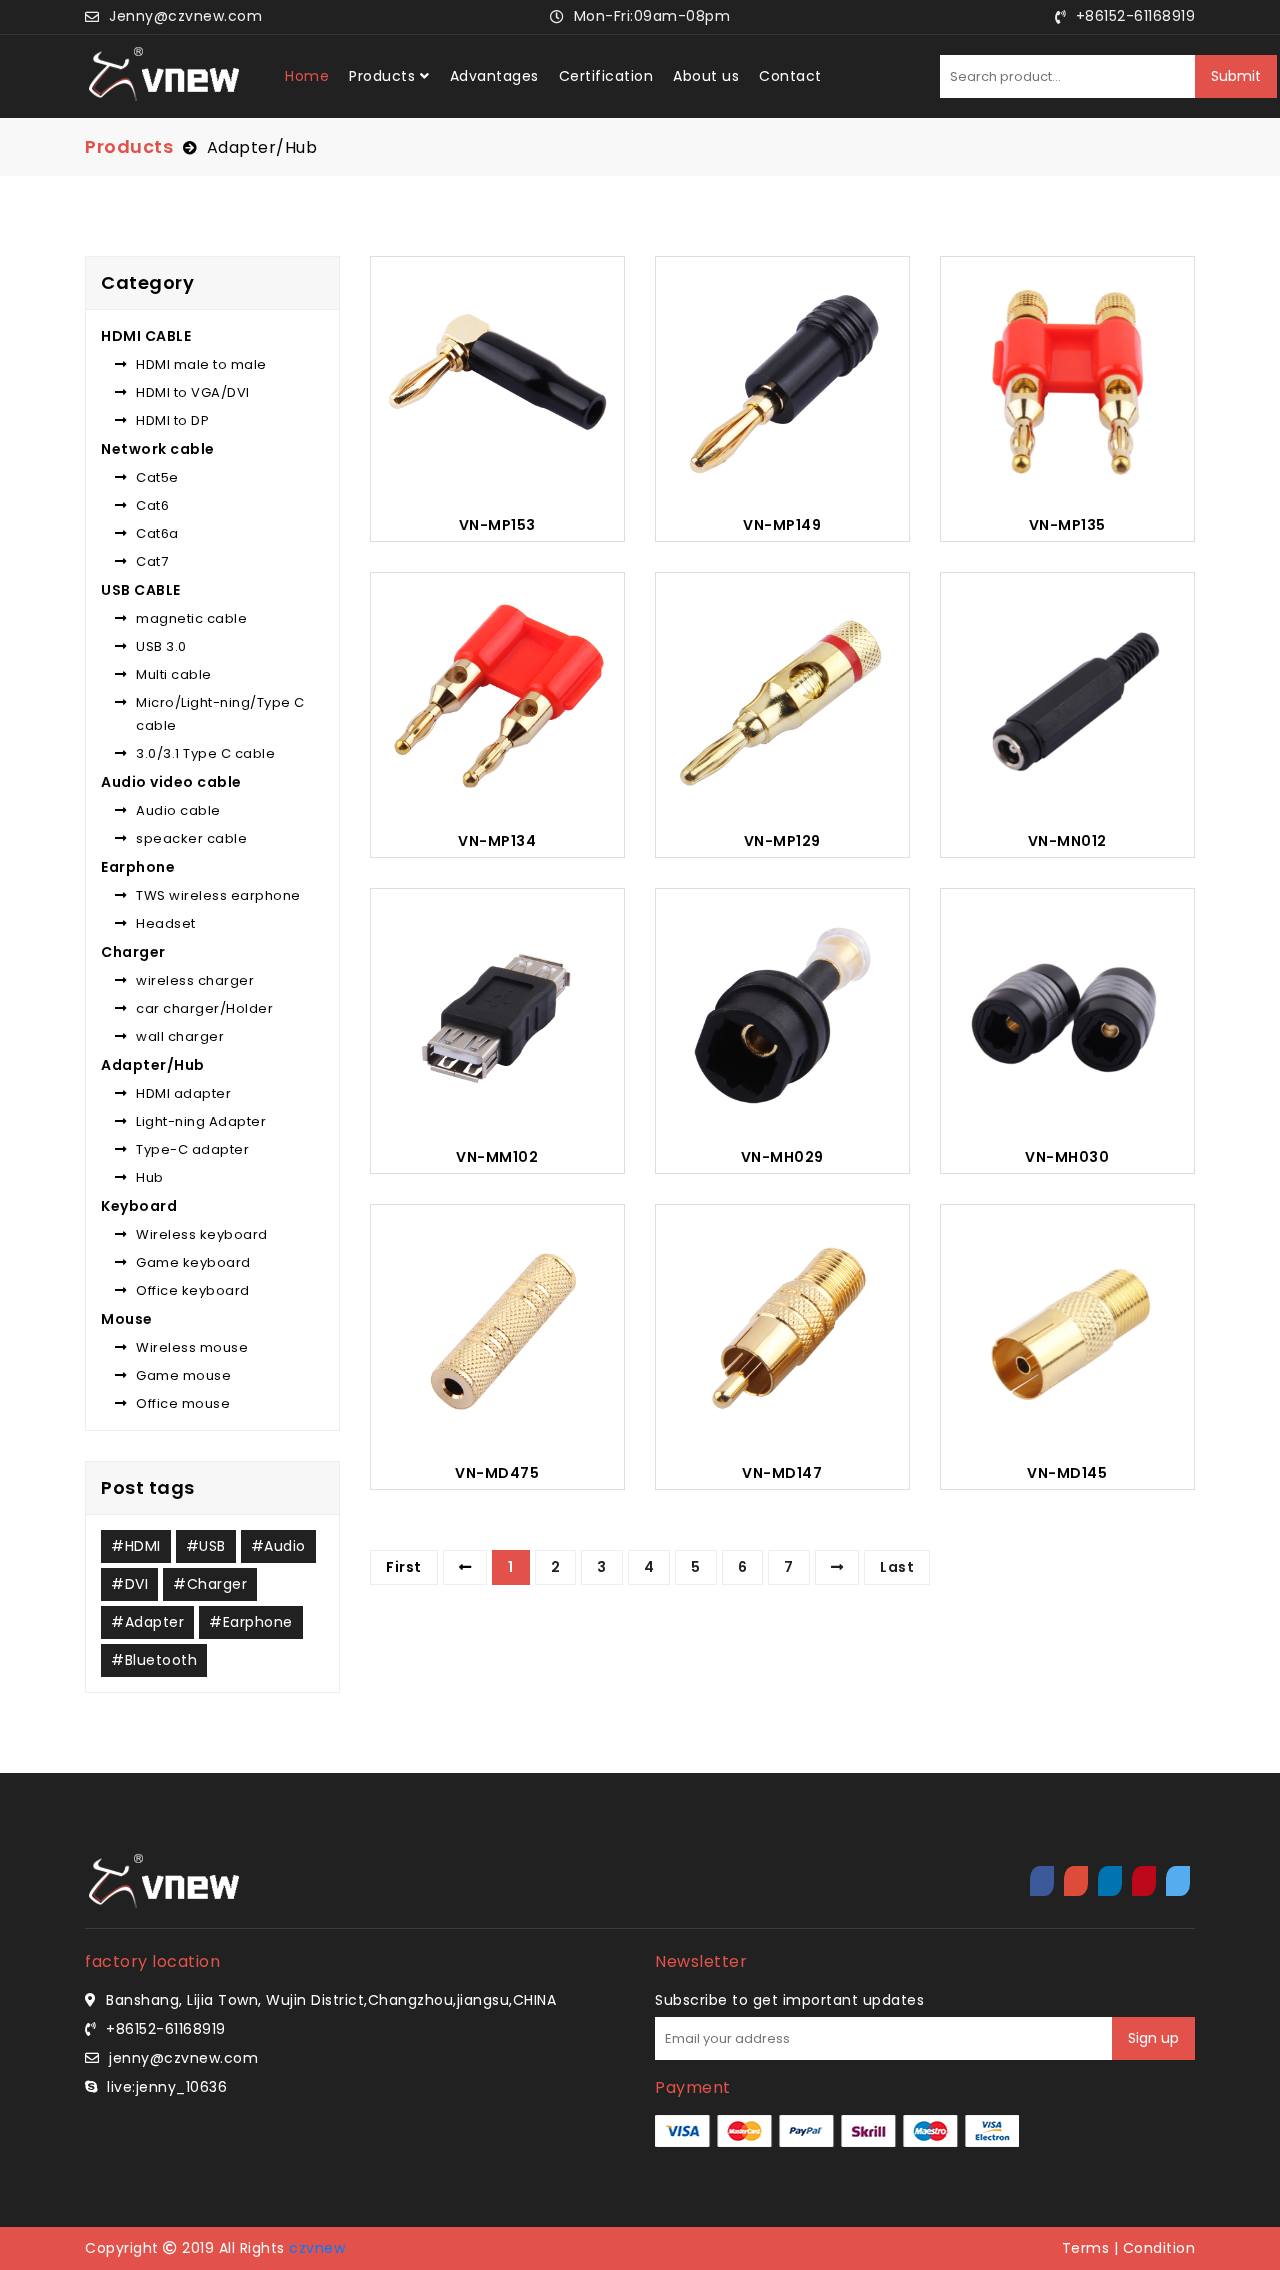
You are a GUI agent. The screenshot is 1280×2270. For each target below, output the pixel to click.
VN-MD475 (497, 1473)
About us (706, 76)
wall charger (180, 1036)
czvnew (317, 2248)
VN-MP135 (1067, 525)
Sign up (1153, 2038)
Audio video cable (171, 782)
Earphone (138, 867)
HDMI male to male (201, 364)
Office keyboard (193, 1290)
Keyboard (139, 1206)
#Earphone (251, 1622)
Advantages (494, 76)
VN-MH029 (782, 1157)
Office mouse (183, 1403)
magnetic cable (191, 618)
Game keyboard (193, 1262)
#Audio (278, 1546)
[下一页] (837, 1567)
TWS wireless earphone (218, 895)
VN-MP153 (497, 525)
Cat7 (152, 561)
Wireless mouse (192, 1347)
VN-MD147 (782, 1473)
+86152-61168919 (166, 2029)
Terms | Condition (1129, 2248)
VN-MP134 (497, 841)
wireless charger (195, 980)
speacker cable (191, 838)
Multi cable (174, 674)
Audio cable (178, 810)
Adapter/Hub (262, 147)
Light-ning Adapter (201, 1121)
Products (382, 76)
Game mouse (183, 1375)
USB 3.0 (161, 646)
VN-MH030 (1067, 1157)
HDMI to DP (172, 420)
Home (307, 76)
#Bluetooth (154, 1660)
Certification (606, 76)
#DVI (129, 1584)
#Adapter (147, 1622)
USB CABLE (141, 590)
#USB (206, 1546)
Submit (1236, 76)
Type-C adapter (192, 1149)
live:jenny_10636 (167, 2086)
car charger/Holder (204, 1008)
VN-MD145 (1067, 1473)
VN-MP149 (782, 525)
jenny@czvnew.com (183, 2058)
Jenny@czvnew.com (185, 16)
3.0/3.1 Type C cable (205, 753)
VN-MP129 (782, 841)
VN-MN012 (1067, 841)
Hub (150, 1177)
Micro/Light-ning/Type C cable (220, 714)
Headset (166, 923)
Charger (133, 952)
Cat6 (152, 505)
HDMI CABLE (146, 336)
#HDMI (136, 1546)
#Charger (210, 1584)
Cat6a (157, 533)
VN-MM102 (497, 1157)
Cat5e (157, 477)
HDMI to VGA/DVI (193, 392)
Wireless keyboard (202, 1234)
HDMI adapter (183, 1093)
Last (897, 1567)
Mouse (127, 1319)
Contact (790, 76)
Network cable (158, 449)
